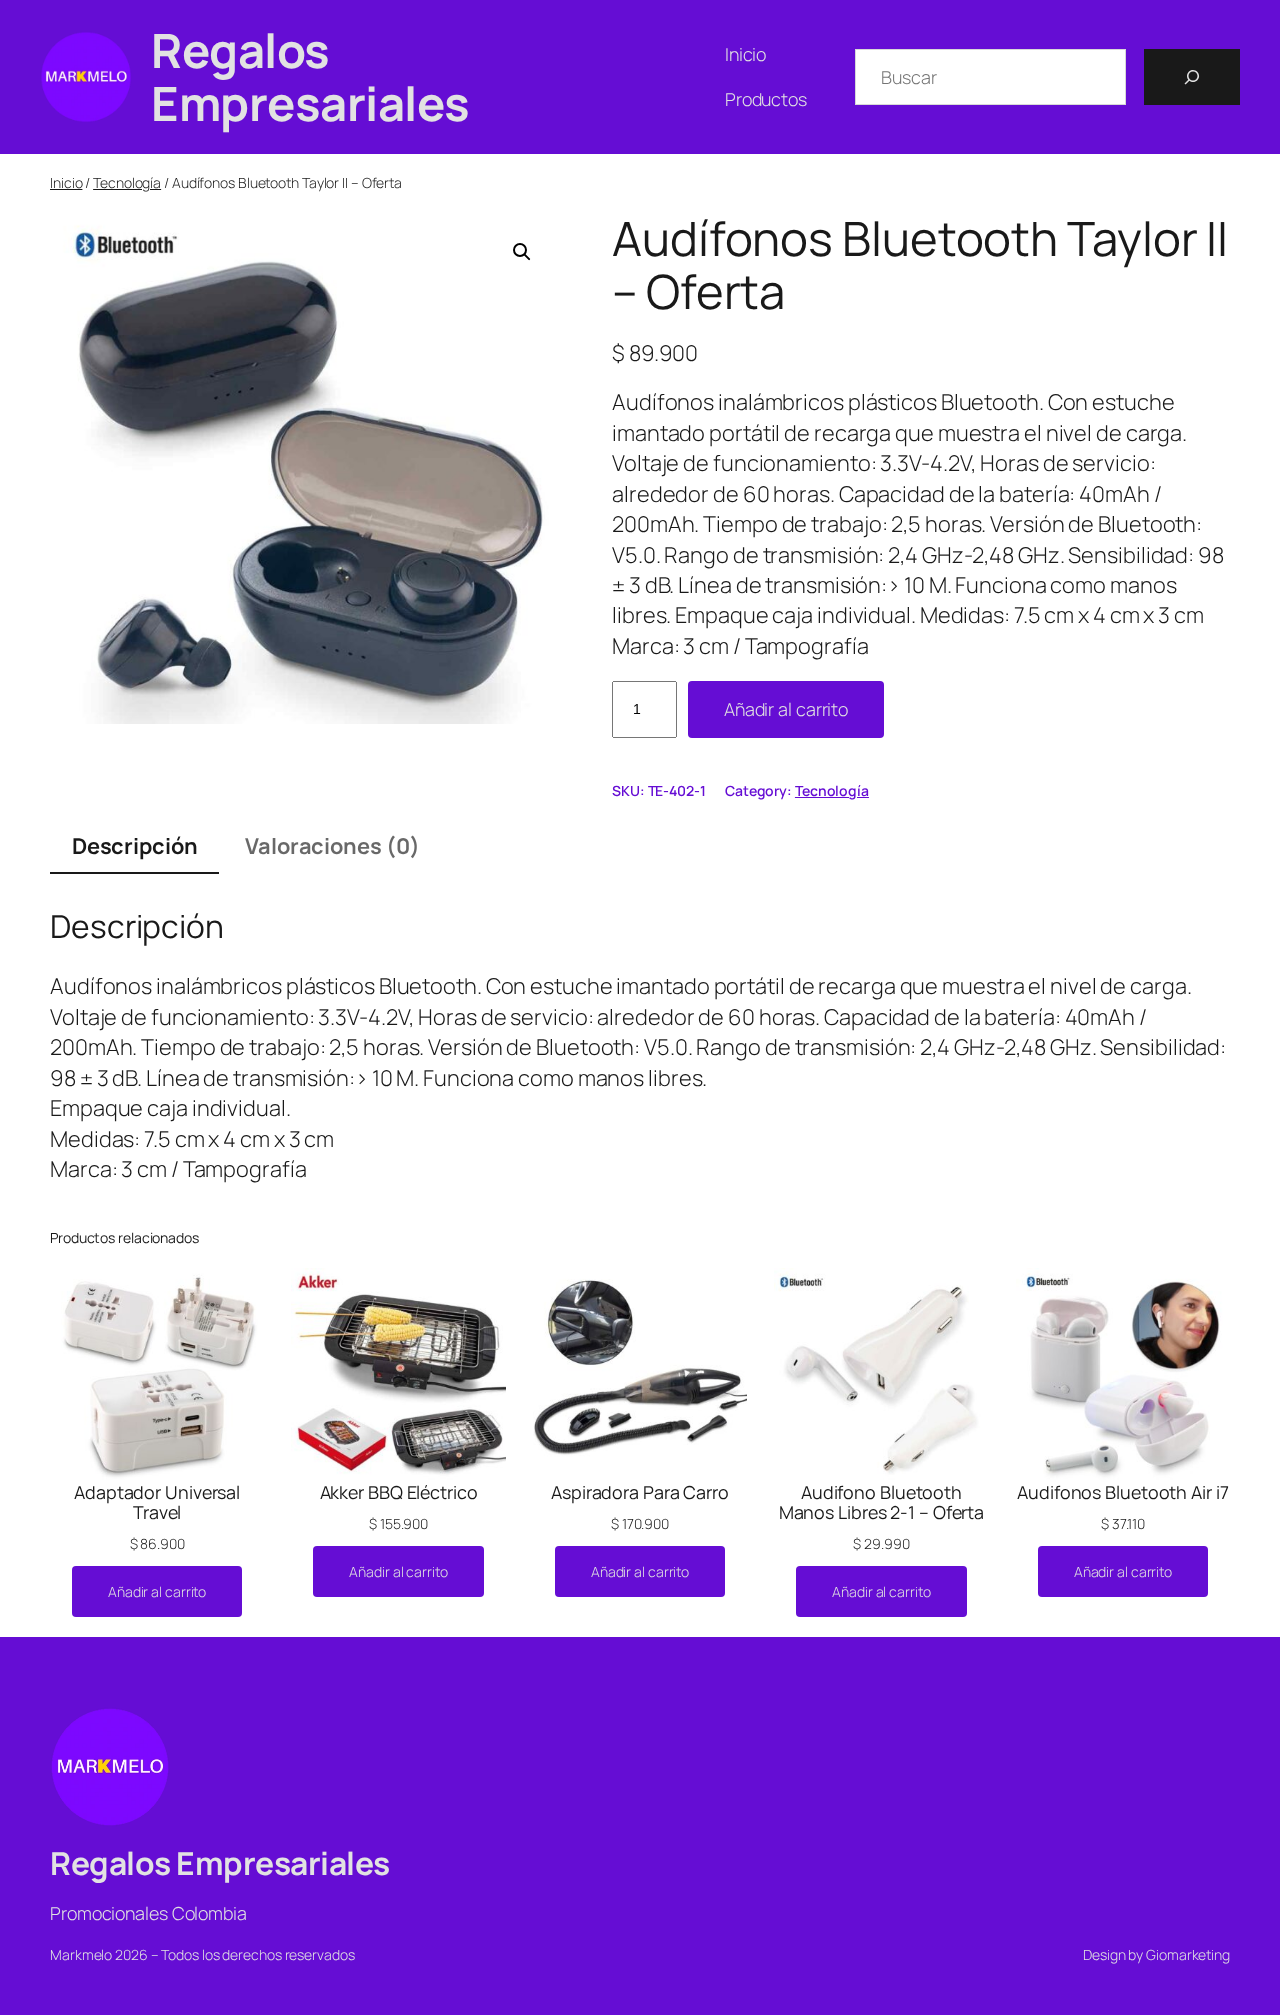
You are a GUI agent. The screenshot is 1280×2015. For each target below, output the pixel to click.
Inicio (66, 182)
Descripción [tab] (135, 846)
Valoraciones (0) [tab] (332, 846)
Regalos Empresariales (310, 76)
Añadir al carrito (786, 709)
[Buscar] (1192, 77)
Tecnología (127, 182)
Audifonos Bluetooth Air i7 (1122, 1492)
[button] (522, 252)
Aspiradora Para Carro (640, 1492)
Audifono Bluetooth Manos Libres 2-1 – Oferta (882, 1502)
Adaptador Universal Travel (157, 1502)
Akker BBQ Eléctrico (399, 1492)
